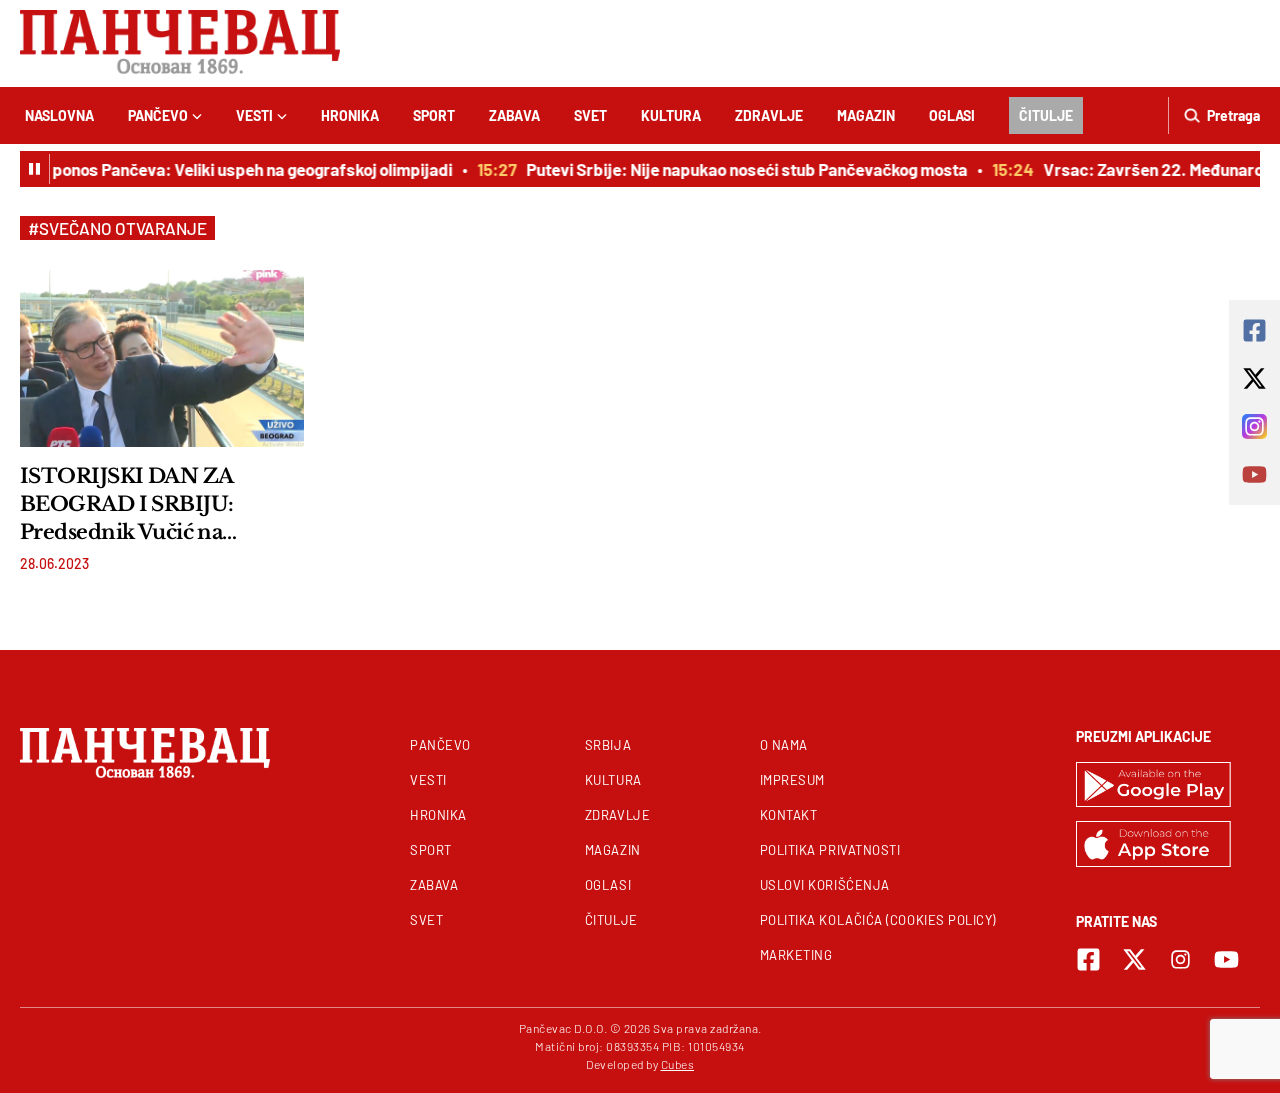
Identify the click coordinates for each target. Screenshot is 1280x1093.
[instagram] (1180, 959)
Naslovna (59, 115)
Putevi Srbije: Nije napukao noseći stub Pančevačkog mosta (740, 169)
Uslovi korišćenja (825, 885)
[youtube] (1226, 959)
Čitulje (1046, 115)
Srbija (608, 745)
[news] (162, 358)
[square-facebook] (1088, 959)
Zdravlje (769, 115)
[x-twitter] (1134, 959)
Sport (434, 115)
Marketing (796, 955)
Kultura (671, 115)
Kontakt (789, 815)
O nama (784, 745)
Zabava (514, 115)
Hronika (350, 115)
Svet (590, 115)
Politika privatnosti (830, 850)
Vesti (254, 115)
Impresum (792, 780)
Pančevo (158, 115)
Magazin (866, 115)
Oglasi (952, 115)
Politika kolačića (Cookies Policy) (878, 920)
